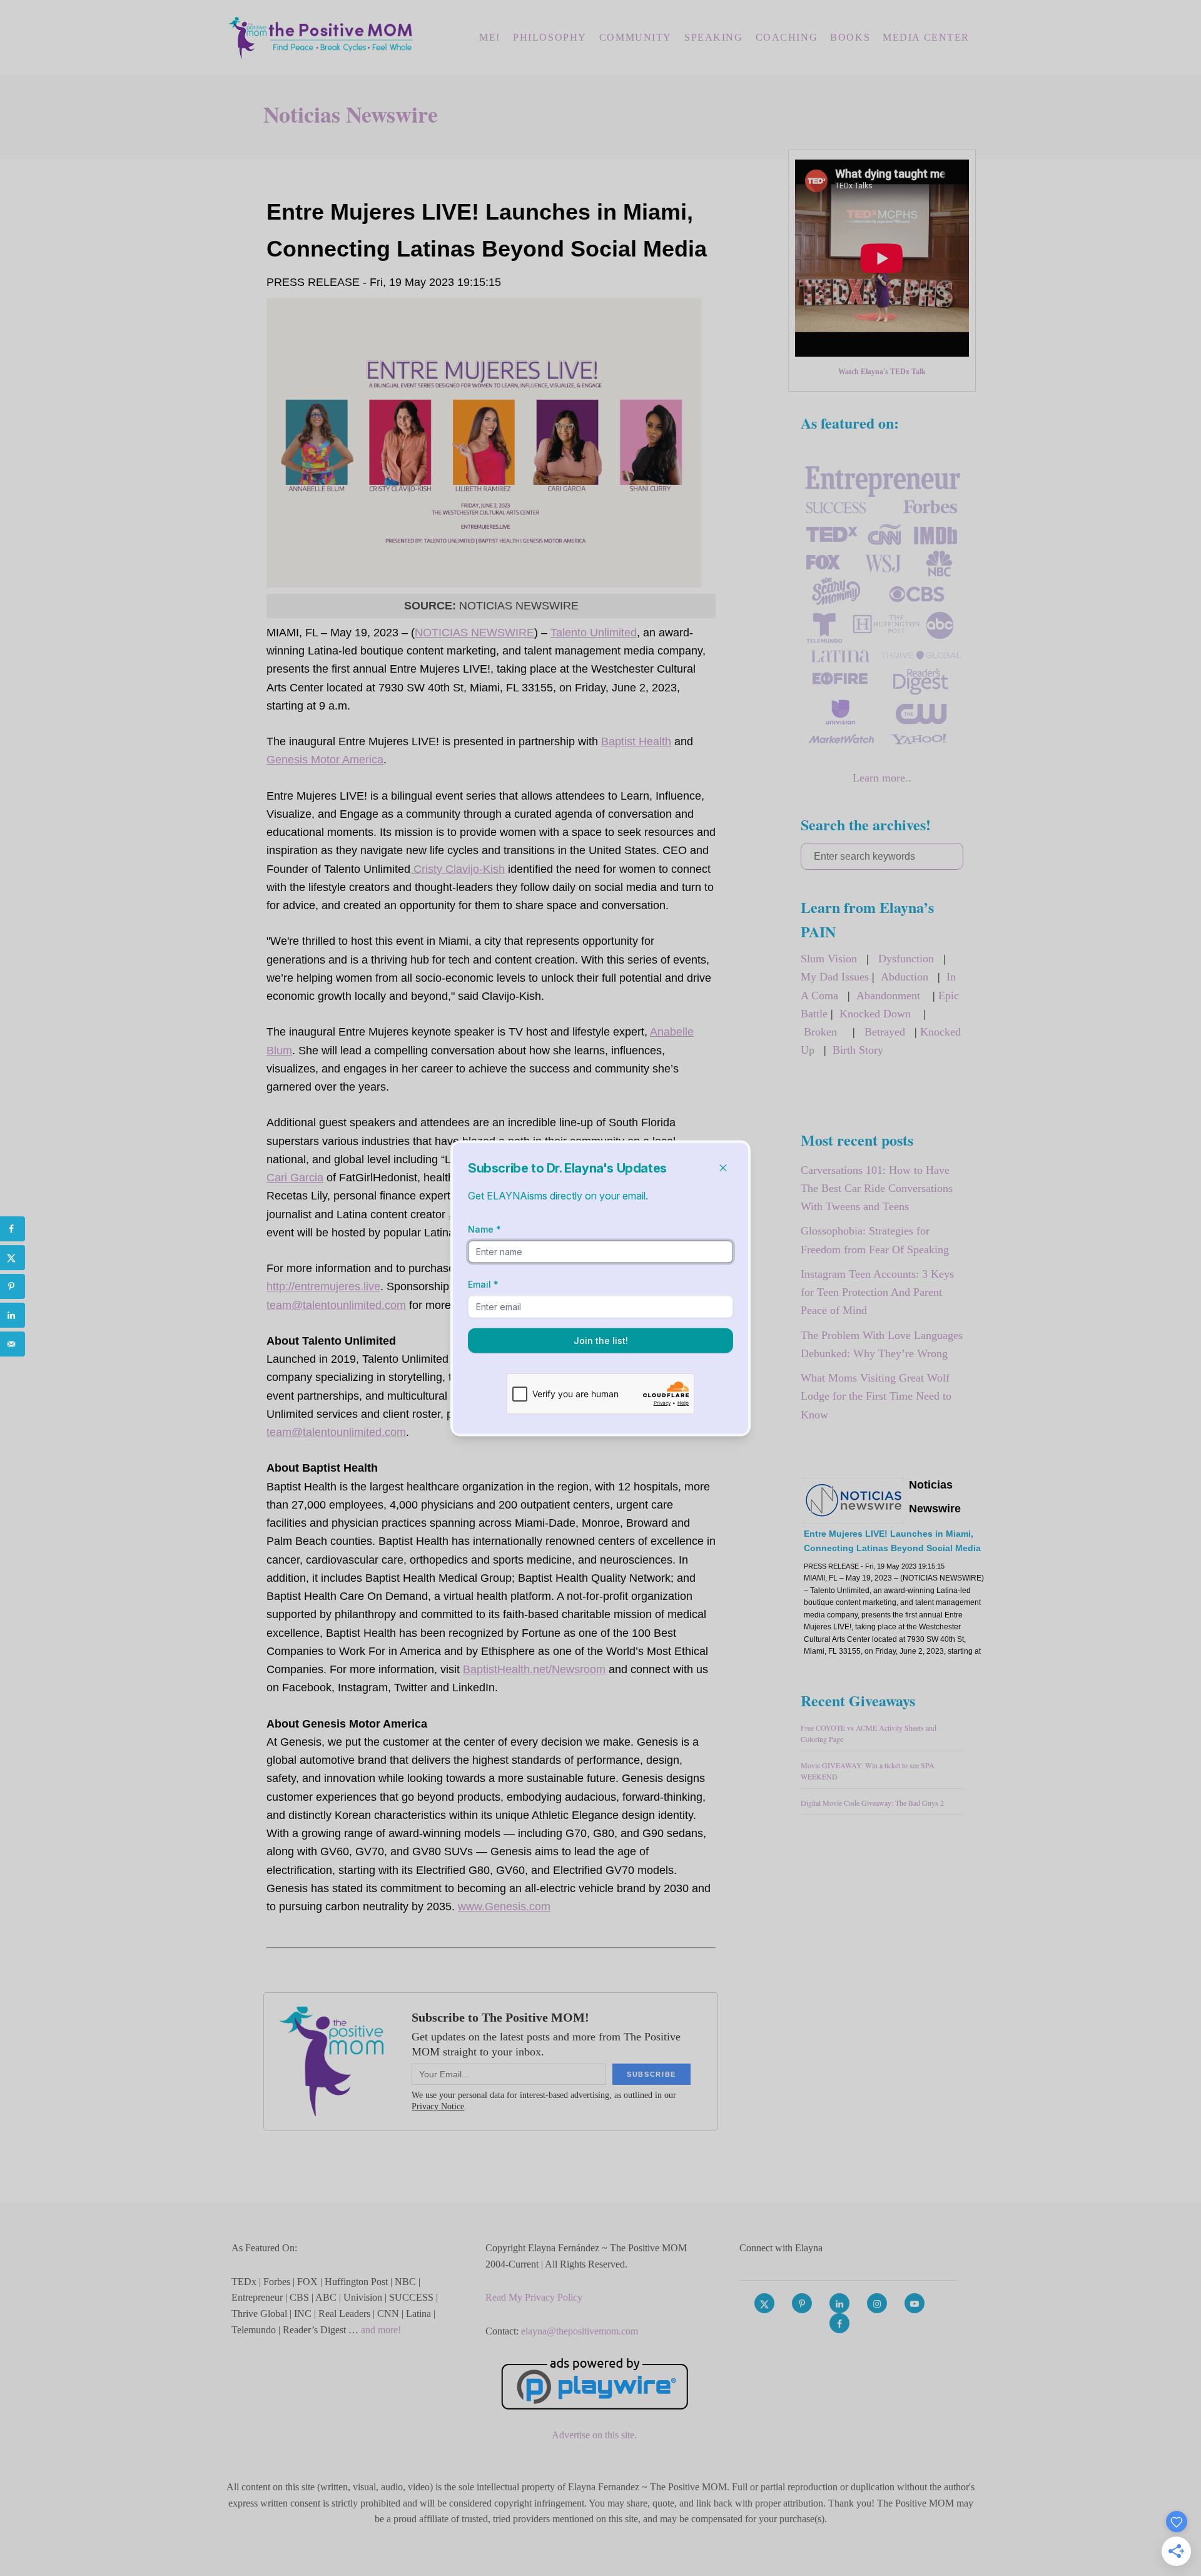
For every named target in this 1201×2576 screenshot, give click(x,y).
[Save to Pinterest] (13, 1286)
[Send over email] (13, 1344)
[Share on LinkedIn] (13, 1315)
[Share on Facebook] (13, 1229)
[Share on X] (13, 1258)
